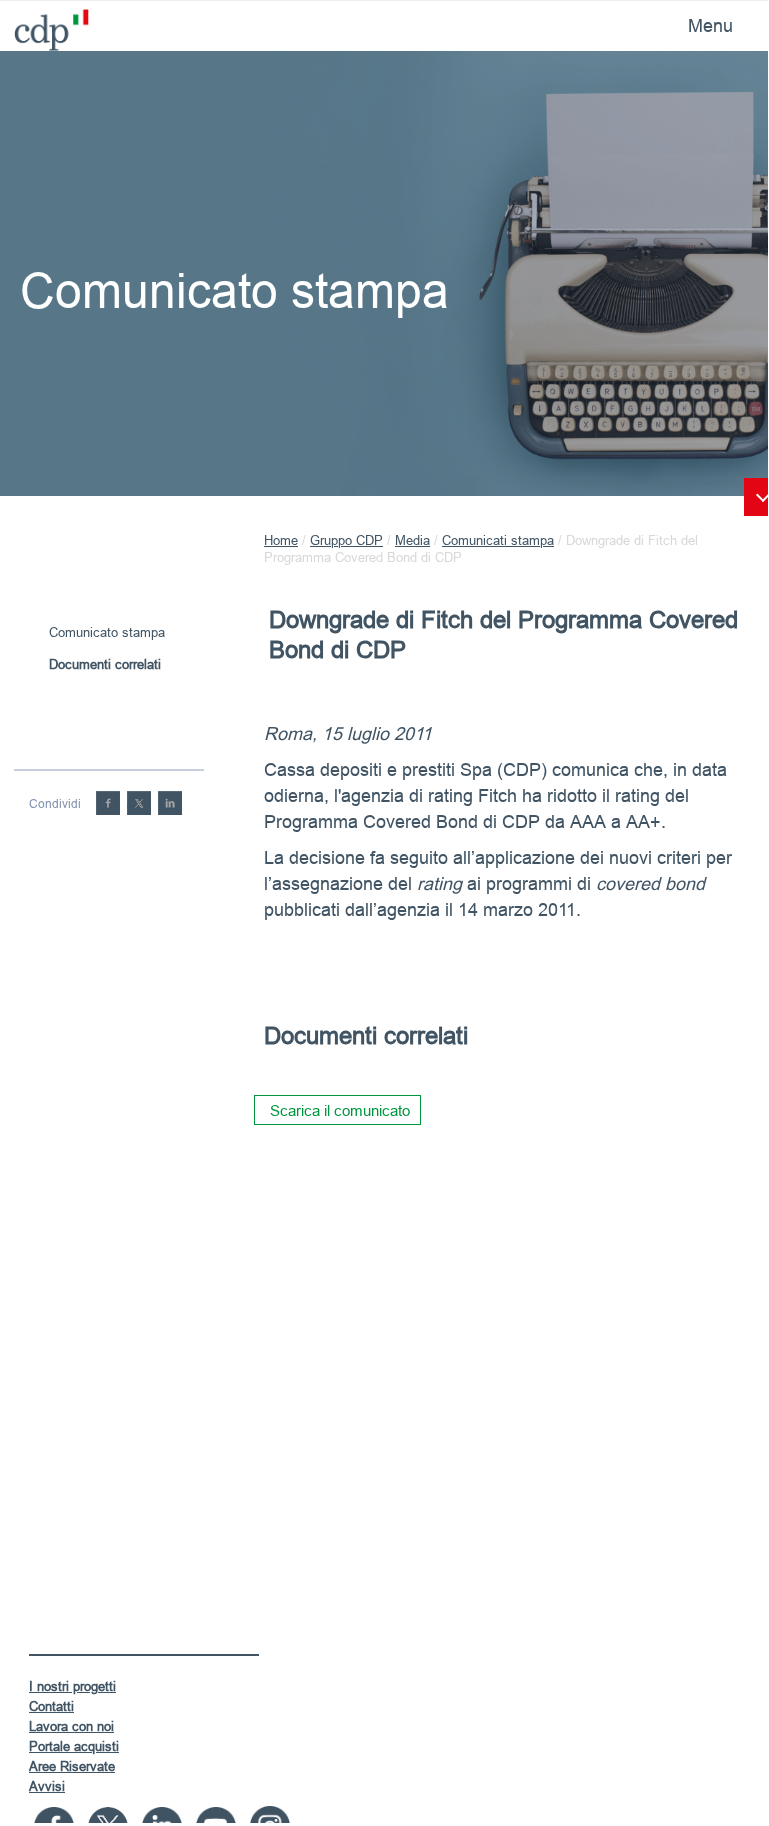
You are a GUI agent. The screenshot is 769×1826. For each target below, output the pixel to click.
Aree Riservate (72, 1766)
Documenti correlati (105, 664)
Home (281, 540)
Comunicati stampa (498, 540)
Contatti (51, 1706)
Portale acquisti (74, 1746)
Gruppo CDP (346, 540)
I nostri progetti (72, 1686)
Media (412, 540)
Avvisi (47, 1786)
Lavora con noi (71, 1726)
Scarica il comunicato (340, 1110)
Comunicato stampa (107, 632)
